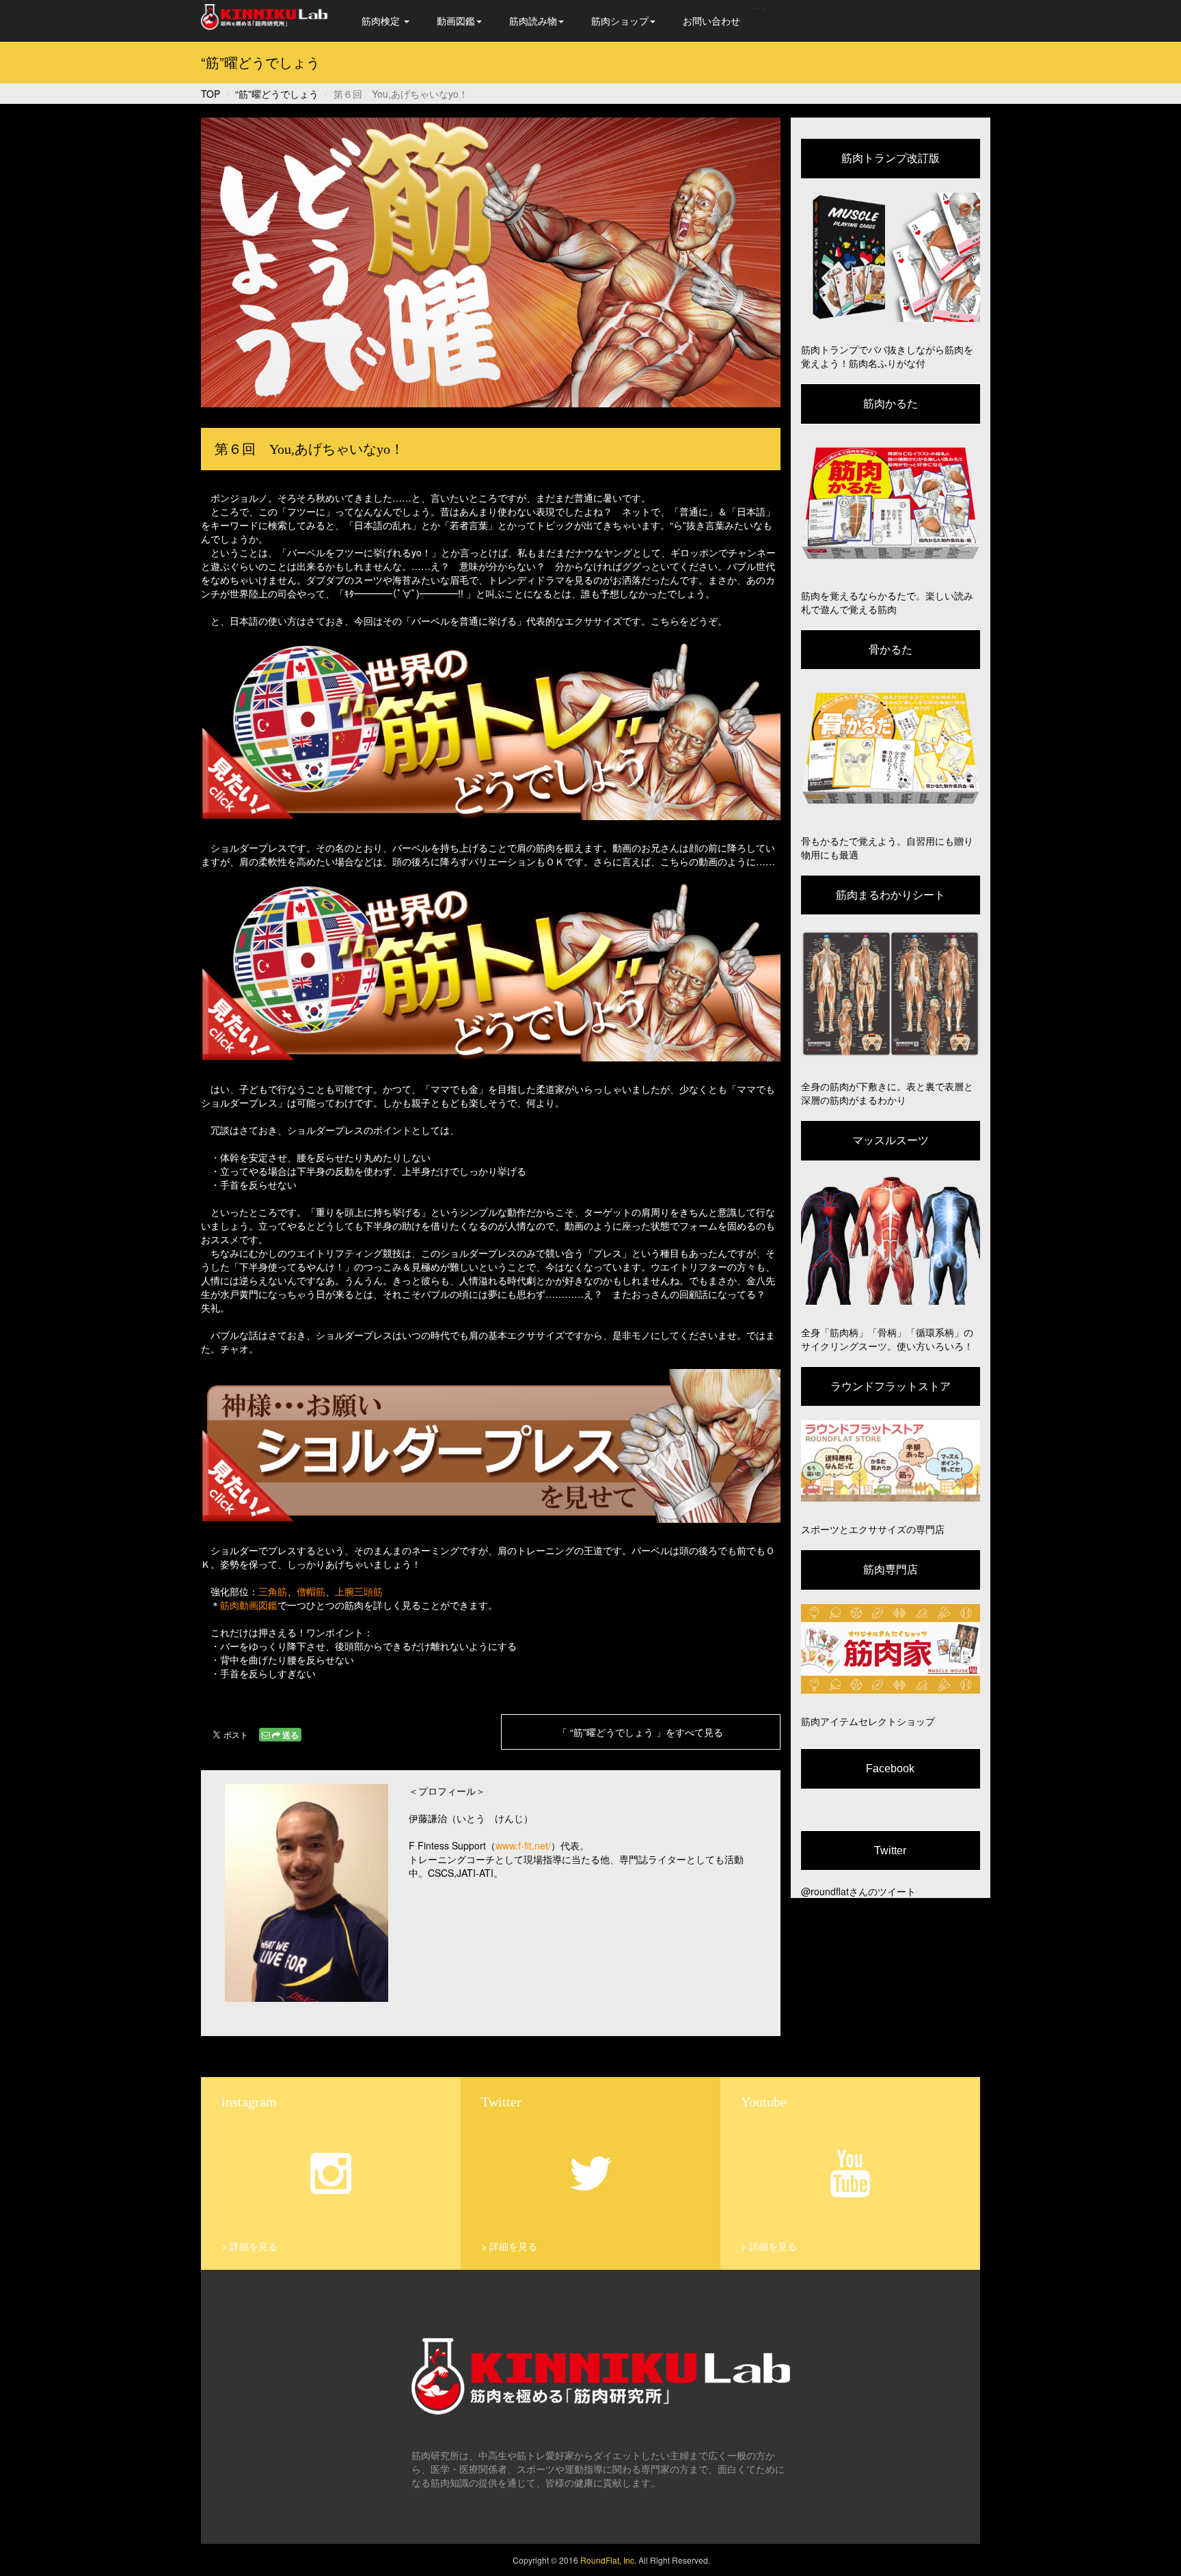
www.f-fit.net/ (523, 1845)
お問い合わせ (711, 21)
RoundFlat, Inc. (608, 2560)
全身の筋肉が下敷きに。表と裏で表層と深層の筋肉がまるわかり (887, 1093)
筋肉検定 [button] (382, 21)
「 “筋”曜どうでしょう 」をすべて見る (640, 1732)
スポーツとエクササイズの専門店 (873, 1529)
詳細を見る (254, 2246)
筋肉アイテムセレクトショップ (868, 1721)
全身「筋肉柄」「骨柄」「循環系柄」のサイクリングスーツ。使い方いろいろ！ (887, 1339)
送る (290, 1735)
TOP (211, 94)
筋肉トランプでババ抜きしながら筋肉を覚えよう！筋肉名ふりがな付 (887, 356)
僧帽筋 (311, 1591)
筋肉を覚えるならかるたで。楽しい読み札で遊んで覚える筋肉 (887, 602)
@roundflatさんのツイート (858, 1891)
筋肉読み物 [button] (533, 21)
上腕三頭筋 (359, 1591)
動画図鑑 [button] (456, 21)
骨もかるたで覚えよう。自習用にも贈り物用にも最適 (887, 848)
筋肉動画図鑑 (249, 1605)
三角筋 (273, 1591)
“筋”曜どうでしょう (277, 94)
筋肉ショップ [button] (620, 21)
